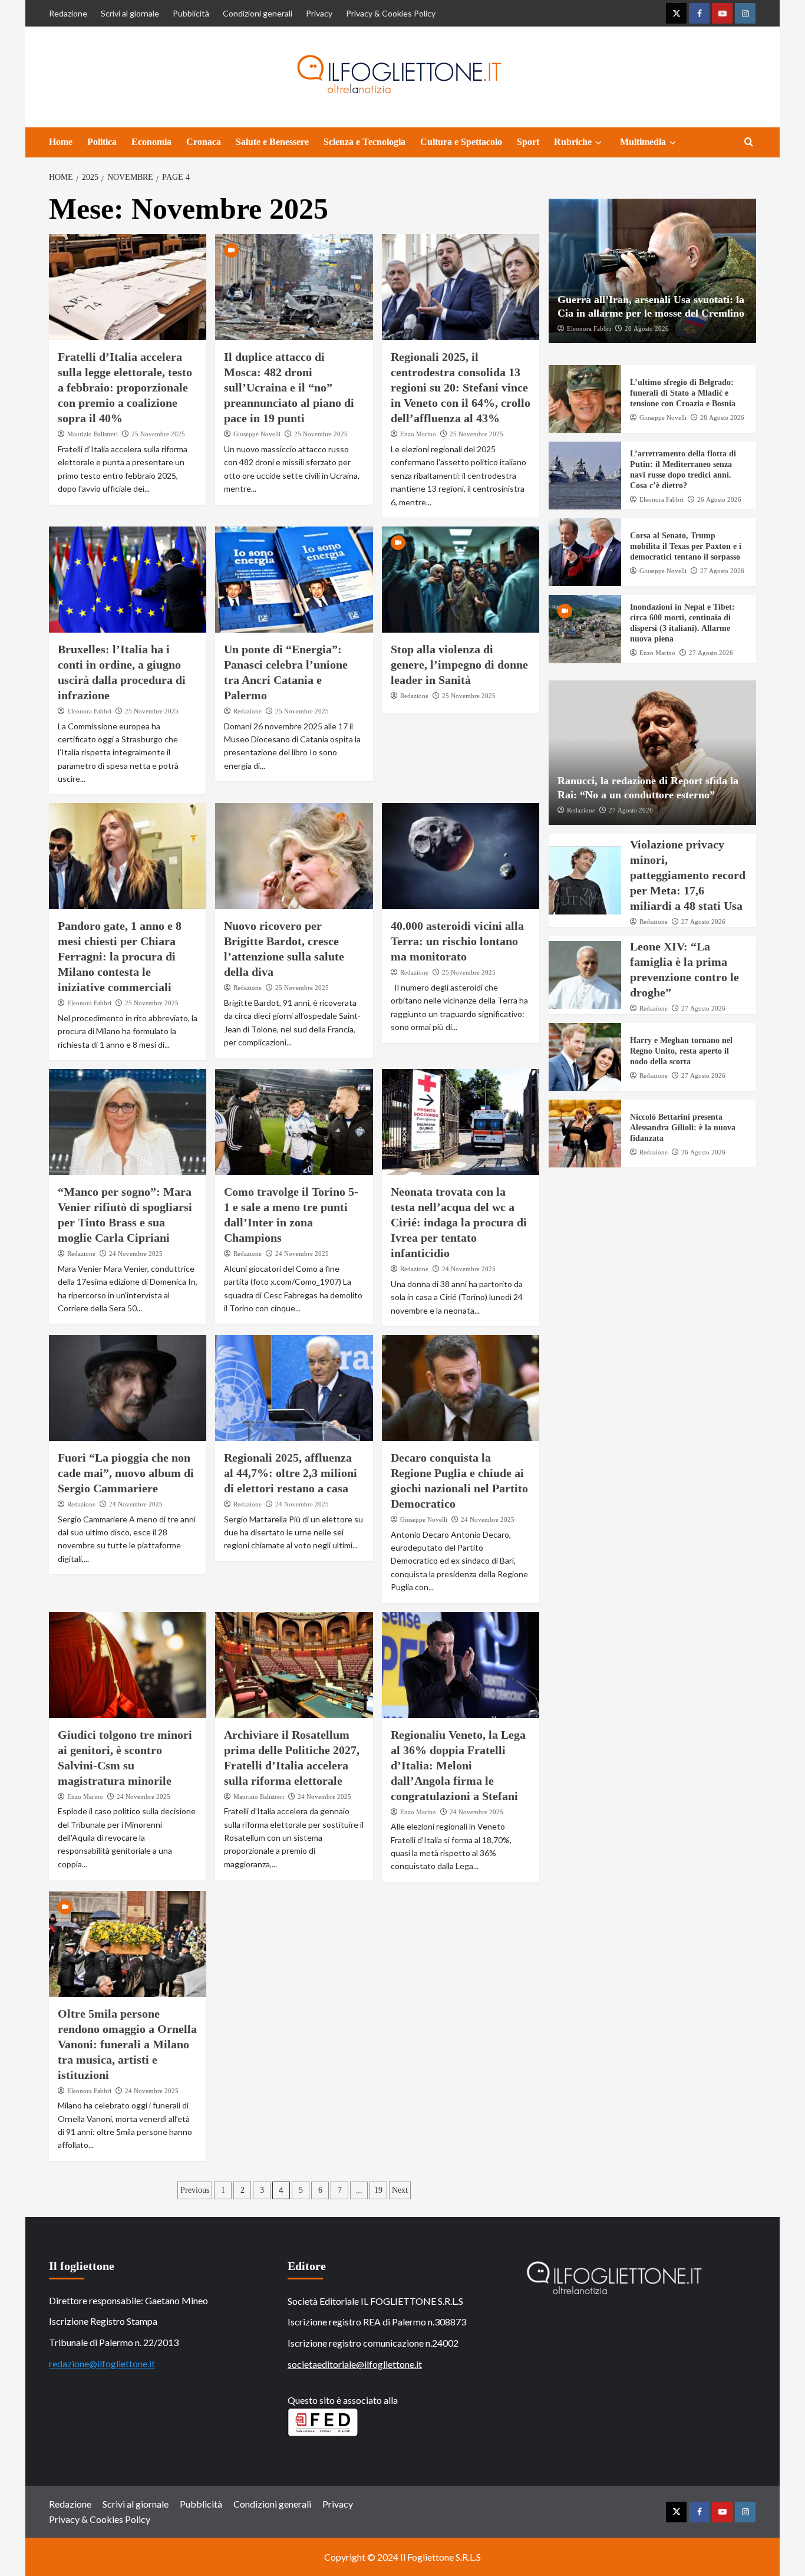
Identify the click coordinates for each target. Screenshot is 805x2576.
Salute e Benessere (272, 142)
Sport (528, 142)
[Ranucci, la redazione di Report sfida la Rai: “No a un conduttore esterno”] (653, 753)
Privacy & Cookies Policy (391, 13)
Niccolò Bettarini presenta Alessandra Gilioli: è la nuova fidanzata (683, 1128)
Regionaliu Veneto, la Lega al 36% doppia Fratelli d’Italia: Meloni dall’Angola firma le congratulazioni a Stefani (458, 1765)
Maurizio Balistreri (93, 434)
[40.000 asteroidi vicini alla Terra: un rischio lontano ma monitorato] (461, 856)
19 (378, 2190)
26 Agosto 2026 (719, 500)
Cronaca (204, 142)
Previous (195, 2190)
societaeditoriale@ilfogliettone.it (355, 2364)
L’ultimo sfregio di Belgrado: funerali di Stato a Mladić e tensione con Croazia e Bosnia (683, 393)
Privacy (319, 13)
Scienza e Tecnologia (364, 142)
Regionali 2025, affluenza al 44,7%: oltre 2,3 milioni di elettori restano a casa (291, 1473)
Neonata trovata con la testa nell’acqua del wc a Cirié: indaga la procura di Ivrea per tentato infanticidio (459, 1222)
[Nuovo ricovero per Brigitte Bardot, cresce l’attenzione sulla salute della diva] (294, 856)
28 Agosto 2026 (647, 329)
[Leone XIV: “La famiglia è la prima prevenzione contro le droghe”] (585, 975)
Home (61, 142)
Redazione (68, 13)
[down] (598, 143)
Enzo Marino (418, 434)
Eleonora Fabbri (89, 711)
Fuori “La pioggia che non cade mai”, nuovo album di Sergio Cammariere (126, 1473)
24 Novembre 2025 (136, 1254)
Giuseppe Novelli (257, 434)
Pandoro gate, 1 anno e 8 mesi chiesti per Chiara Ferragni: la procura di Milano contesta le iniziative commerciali (120, 956)
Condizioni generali (258, 13)
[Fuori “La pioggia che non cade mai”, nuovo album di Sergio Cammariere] (128, 1388)
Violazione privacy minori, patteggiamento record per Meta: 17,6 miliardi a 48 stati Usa (688, 875)
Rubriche (573, 142)
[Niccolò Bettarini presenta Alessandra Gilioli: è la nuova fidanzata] (585, 1134)
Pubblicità (191, 13)
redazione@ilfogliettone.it (102, 2363)
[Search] (749, 142)
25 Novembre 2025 (158, 434)
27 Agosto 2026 (722, 571)
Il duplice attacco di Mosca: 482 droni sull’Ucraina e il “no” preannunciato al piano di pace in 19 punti (289, 387)
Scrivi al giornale (130, 13)
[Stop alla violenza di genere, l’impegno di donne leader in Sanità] (461, 580)
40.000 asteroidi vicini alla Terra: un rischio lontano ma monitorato (457, 941)
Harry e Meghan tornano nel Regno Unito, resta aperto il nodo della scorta (681, 1051)
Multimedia (643, 142)
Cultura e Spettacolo (461, 142)
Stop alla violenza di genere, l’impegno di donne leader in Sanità (459, 664)
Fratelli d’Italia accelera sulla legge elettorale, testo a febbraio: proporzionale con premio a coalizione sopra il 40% (125, 387)
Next (400, 2190)
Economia (151, 142)
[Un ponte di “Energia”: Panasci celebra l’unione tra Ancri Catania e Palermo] (294, 580)
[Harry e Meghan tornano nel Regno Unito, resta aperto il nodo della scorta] (585, 1057)
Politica (102, 142)
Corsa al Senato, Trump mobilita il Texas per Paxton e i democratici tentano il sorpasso (686, 546)
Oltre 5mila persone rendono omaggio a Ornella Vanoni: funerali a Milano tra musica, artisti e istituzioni (127, 2044)
